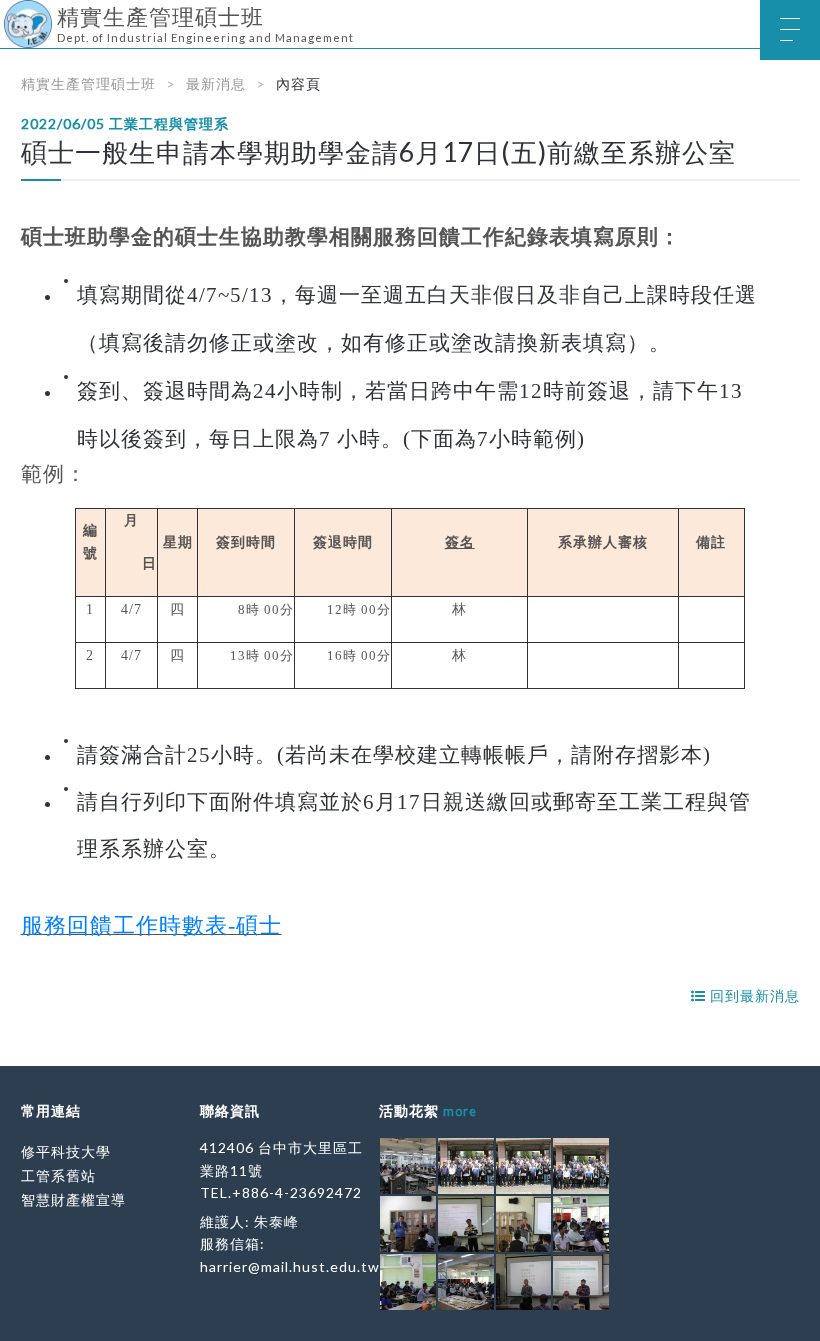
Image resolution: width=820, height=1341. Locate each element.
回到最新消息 (753, 995)
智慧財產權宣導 (73, 1199)
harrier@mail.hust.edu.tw (290, 1266)
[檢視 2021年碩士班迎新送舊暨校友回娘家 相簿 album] (408, 1166)
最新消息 (216, 83)
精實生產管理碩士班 (88, 83)
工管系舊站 (58, 1175)
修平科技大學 (66, 1151)
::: (7, 14)
